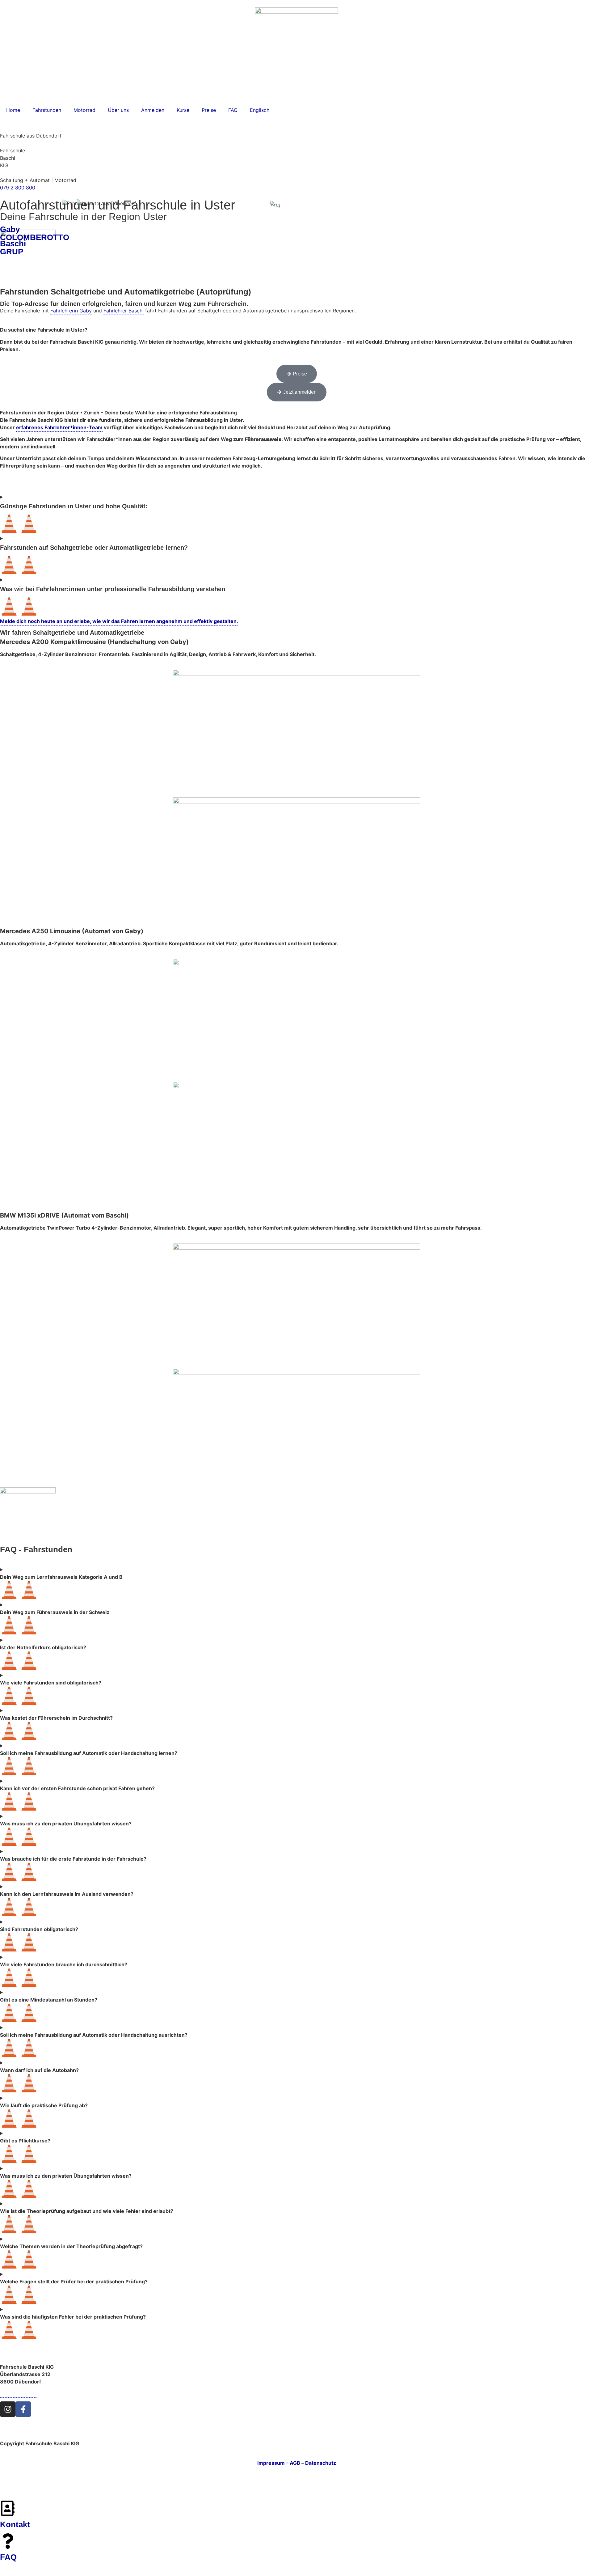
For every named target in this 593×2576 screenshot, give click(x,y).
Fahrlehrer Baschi (124, 311)
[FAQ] (8, 2541)
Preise (209, 110)
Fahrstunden (47, 110)
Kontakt (15, 2524)
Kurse (183, 110)
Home (13, 110)
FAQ (233, 110)
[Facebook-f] (23, 2409)
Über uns (118, 110)
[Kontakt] (8, 2508)
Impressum (271, 2463)
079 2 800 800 (18, 188)
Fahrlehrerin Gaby (71, 311)
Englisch (260, 110)
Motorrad (84, 110)
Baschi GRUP (13, 248)
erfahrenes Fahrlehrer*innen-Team (59, 427)
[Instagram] (8, 2409)
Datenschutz (321, 2463)
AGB (295, 2463)
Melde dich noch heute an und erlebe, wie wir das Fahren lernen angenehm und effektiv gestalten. (119, 621)
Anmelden (153, 110)
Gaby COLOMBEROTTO (35, 233)
